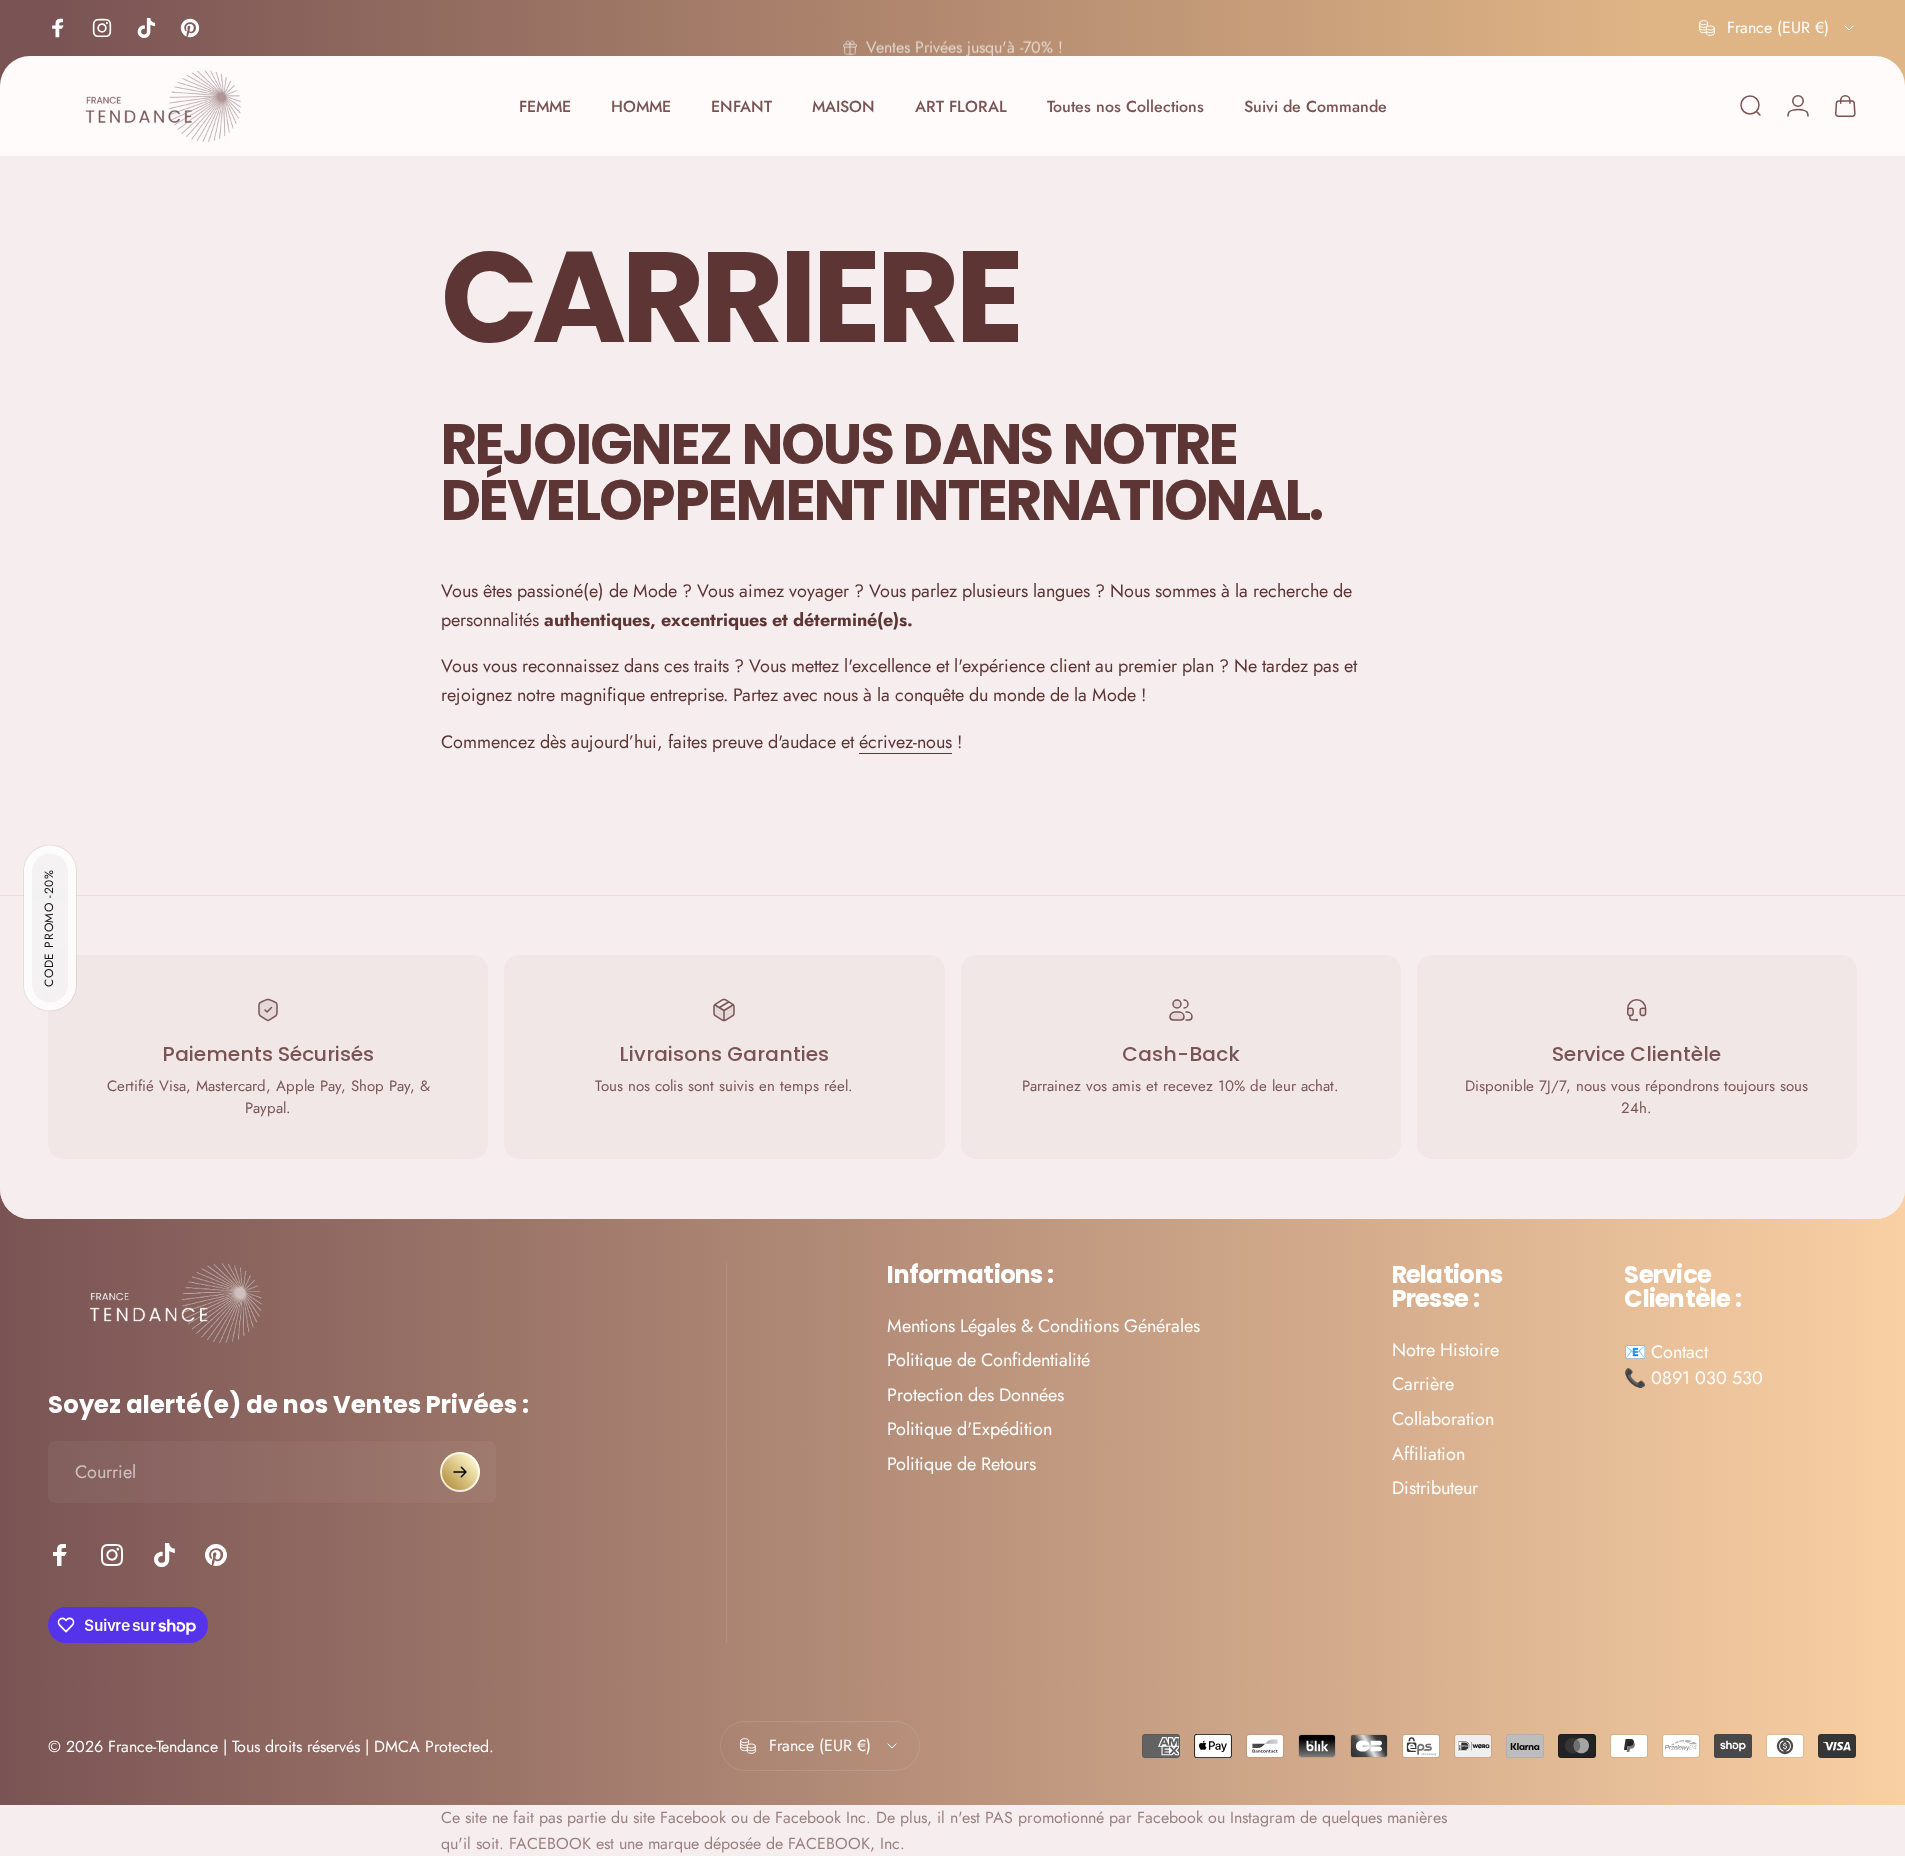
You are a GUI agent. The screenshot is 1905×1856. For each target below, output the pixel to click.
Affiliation (1428, 1454)
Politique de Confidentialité (988, 1361)
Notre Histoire (1445, 1350)
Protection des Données (975, 1395)
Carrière (1423, 1385)
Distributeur (1435, 1488)
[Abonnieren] (460, 1472)
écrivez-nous (905, 742)
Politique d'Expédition (969, 1430)
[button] (50, 928)
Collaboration (1443, 1419)
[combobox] (1778, 28)
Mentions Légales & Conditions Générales (1043, 1326)
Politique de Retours (961, 1464)
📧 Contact (1666, 1352)
